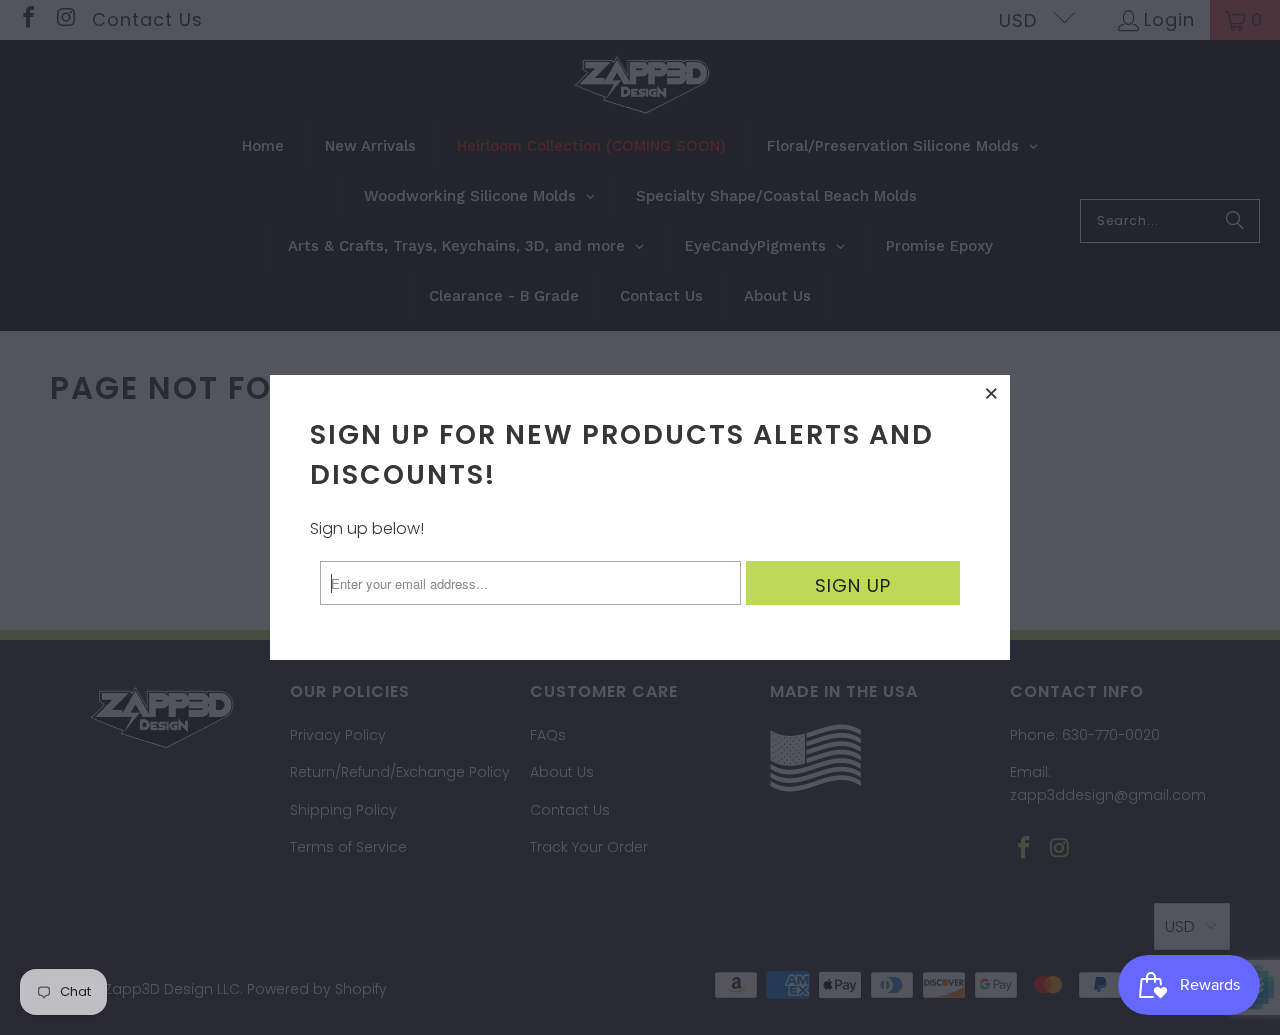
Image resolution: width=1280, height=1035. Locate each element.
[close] (992, 393)
